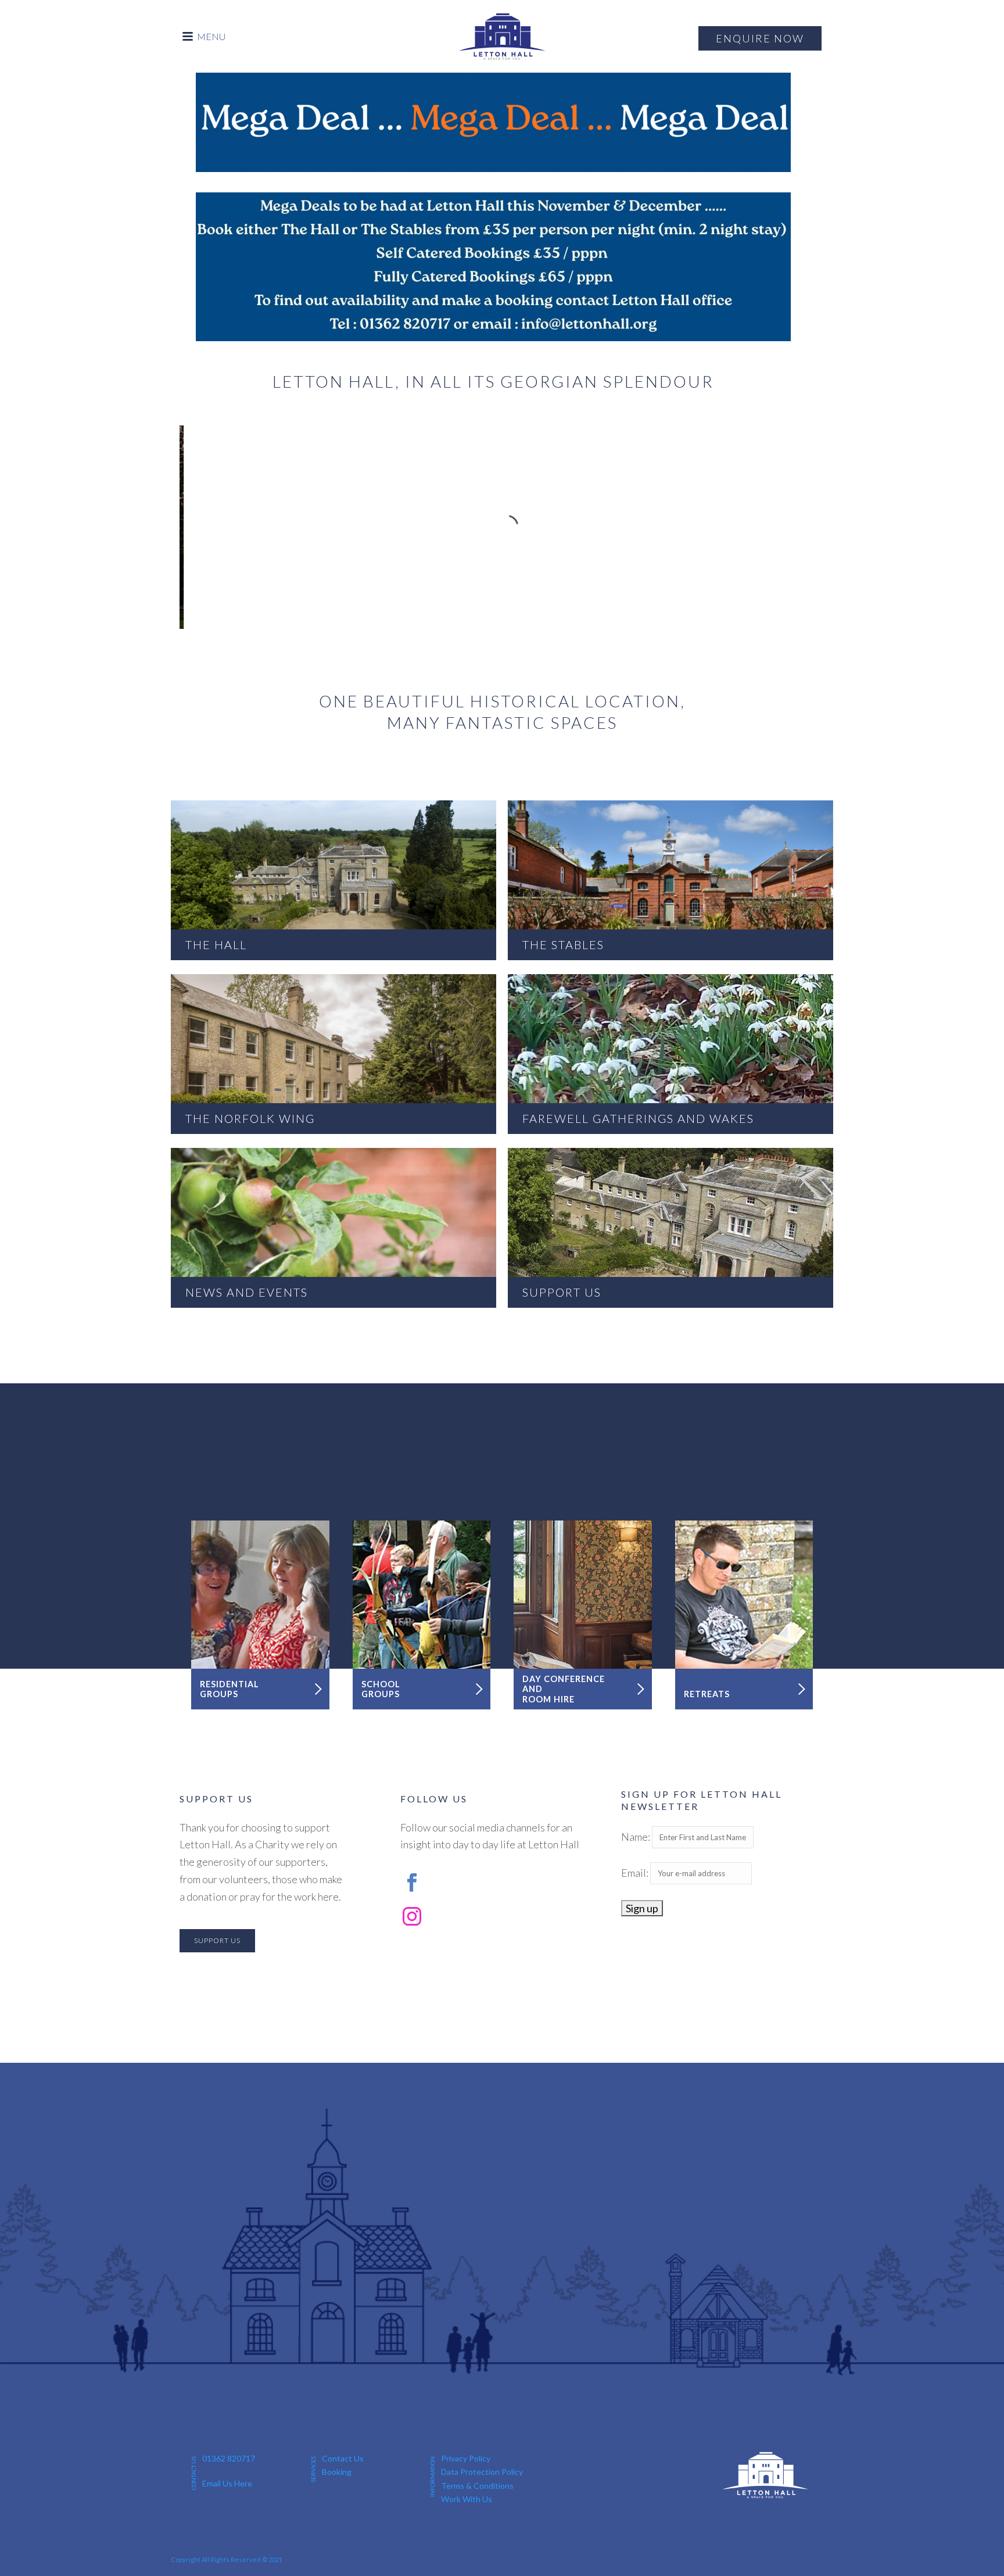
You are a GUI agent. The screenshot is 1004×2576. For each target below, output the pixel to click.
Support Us (670, 1228)
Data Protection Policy (482, 2472)
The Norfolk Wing (334, 1054)
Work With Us (467, 2499)
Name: (637, 1837)
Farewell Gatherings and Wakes (670, 1054)
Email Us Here (227, 2483)
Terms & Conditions (477, 2486)
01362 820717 (229, 2458)
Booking (337, 2472)
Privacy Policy (466, 2458)
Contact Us (343, 2458)
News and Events (334, 1228)
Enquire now (760, 38)
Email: (636, 1873)
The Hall (334, 880)
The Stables (670, 880)
